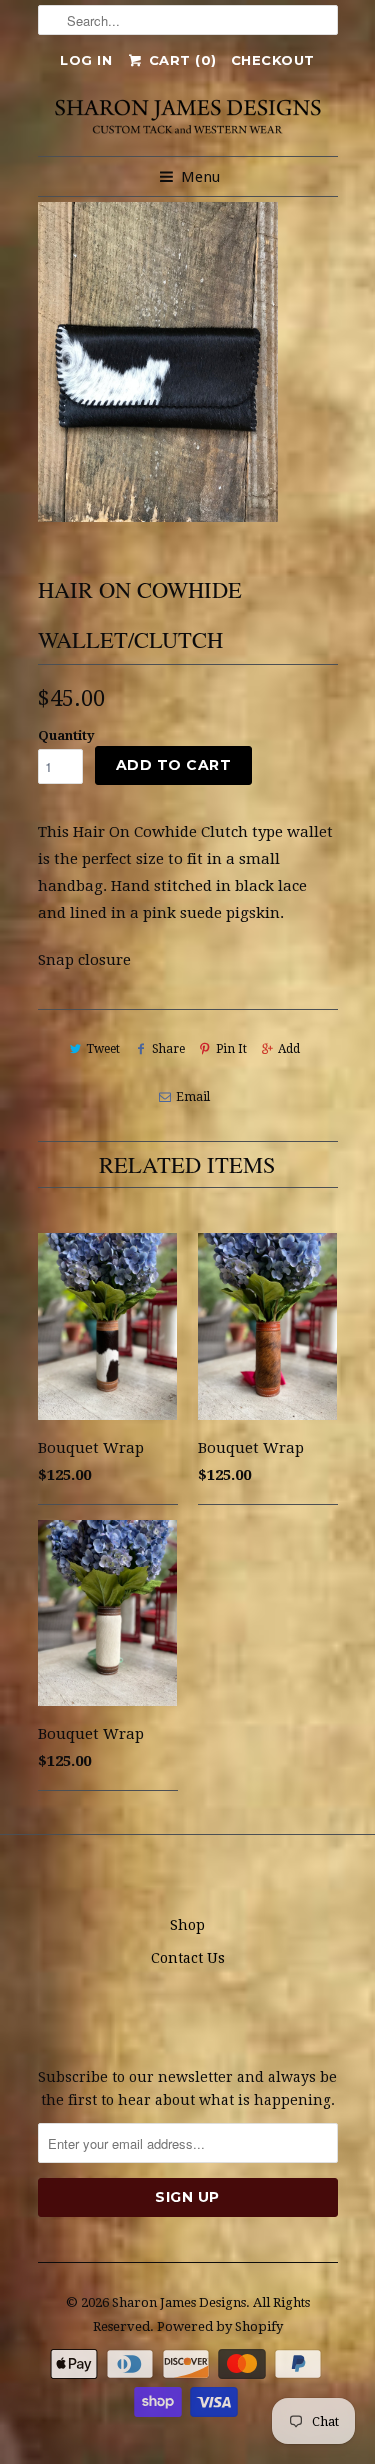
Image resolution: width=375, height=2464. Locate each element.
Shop (187, 1925)
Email (193, 1097)
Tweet (103, 1049)
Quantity (66, 735)
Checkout (273, 60)
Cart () (180, 60)
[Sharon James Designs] (188, 115)
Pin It (231, 1049)
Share (168, 1049)
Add (289, 1049)
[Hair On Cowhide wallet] (158, 362)
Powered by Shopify (220, 2326)
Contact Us (188, 1958)
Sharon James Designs (179, 2302)
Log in (86, 60)
